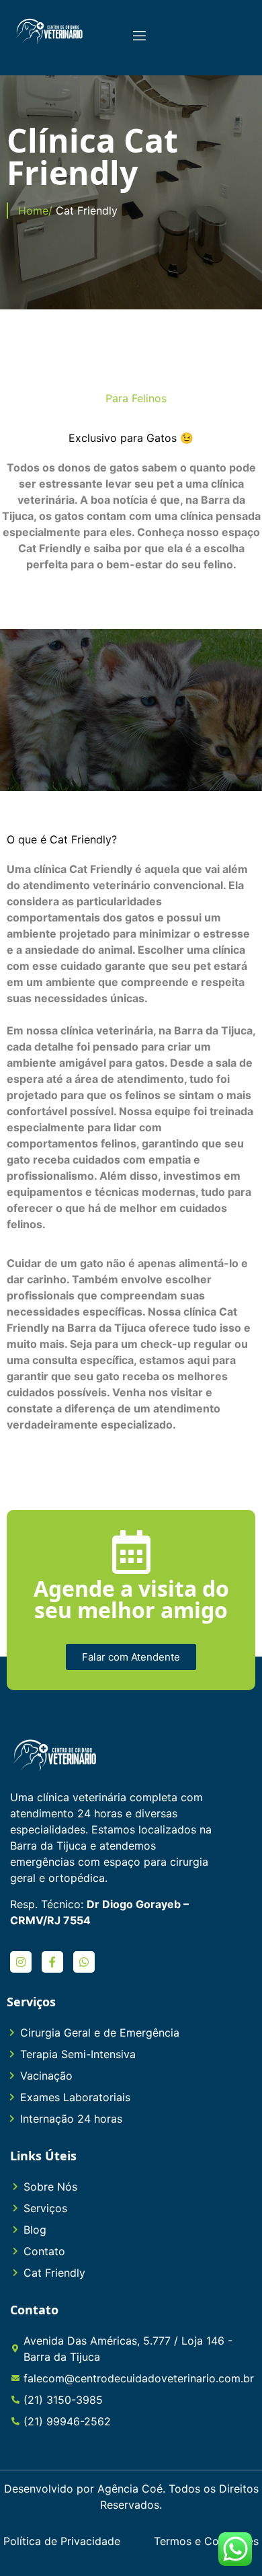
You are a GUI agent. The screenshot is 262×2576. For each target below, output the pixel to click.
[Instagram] (21, 1962)
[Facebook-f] (52, 1962)
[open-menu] (138, 37)
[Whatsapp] (84, 1962)
